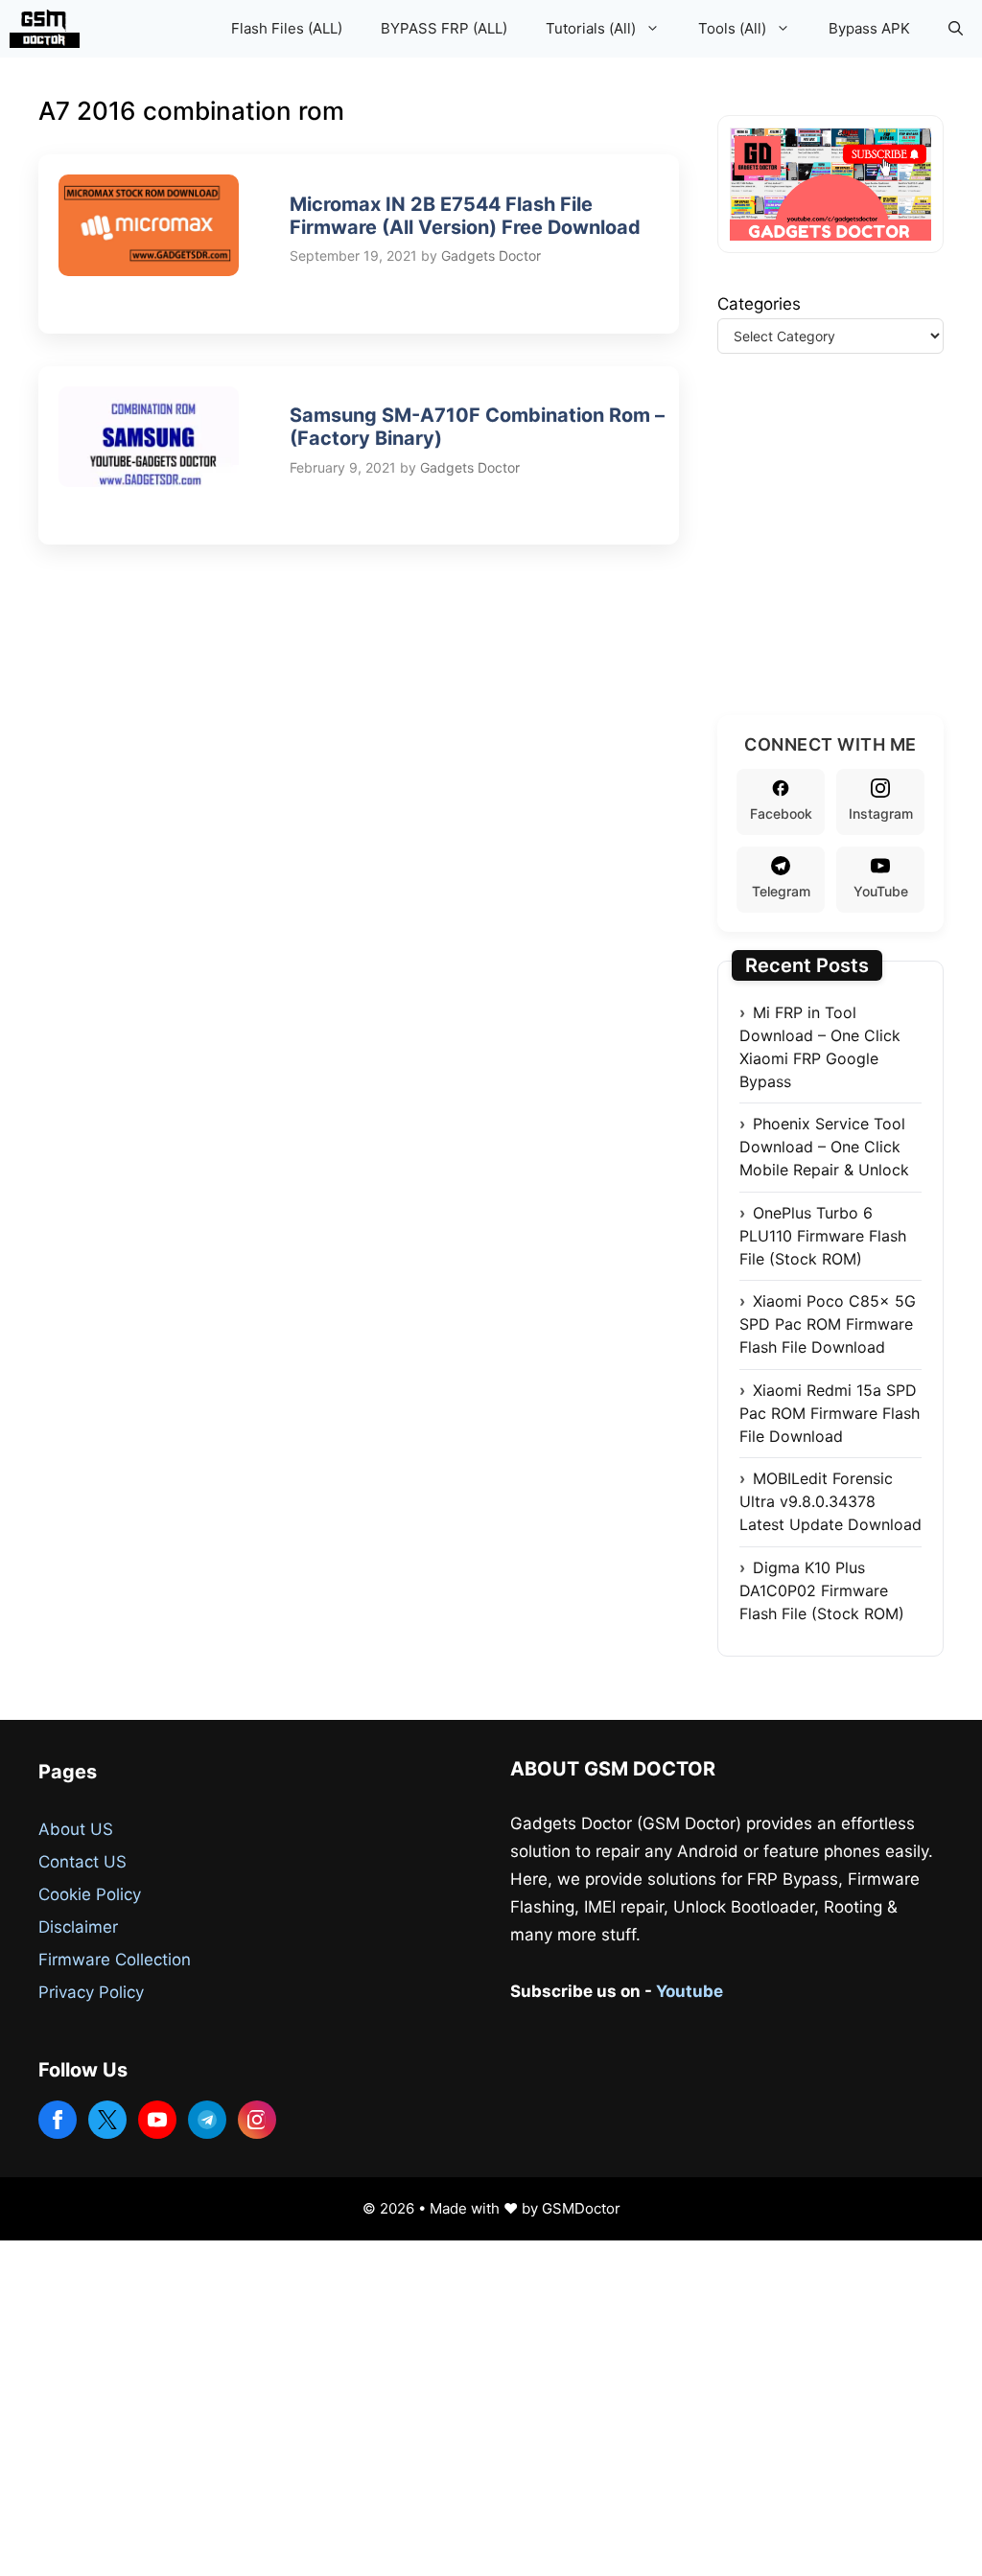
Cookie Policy (90, 1894)
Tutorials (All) (591, 28)
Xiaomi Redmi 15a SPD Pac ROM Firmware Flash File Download (830, 1413)
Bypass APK (869, 28)
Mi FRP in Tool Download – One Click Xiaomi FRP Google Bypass (820, 1047)
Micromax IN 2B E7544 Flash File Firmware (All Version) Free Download (465, 216)
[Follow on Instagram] (257, 2120)
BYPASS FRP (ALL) (444, 28)
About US (76, 1829)
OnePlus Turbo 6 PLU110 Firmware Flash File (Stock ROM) (823, 1236)
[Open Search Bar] (956, 29)
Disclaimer (78, 1927)
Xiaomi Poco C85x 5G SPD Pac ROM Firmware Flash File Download (828, 1324)
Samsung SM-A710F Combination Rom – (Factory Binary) (477, 427)
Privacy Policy (91, 1992)
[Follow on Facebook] (58, 2120)
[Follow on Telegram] (207, 2120)
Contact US (82, 1862)
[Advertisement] (850, 558)
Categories (759, 304)
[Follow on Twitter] (107, 2120)
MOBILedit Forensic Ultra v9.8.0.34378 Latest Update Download (830, 1501)
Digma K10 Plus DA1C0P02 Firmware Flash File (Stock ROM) (822, 1590)
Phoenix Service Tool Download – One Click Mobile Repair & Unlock (824, 1147)
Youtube (690, 1991)
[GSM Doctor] (49, 29)
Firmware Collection (115, 1960)
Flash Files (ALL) (287, 28)
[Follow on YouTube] (157, 2120)
